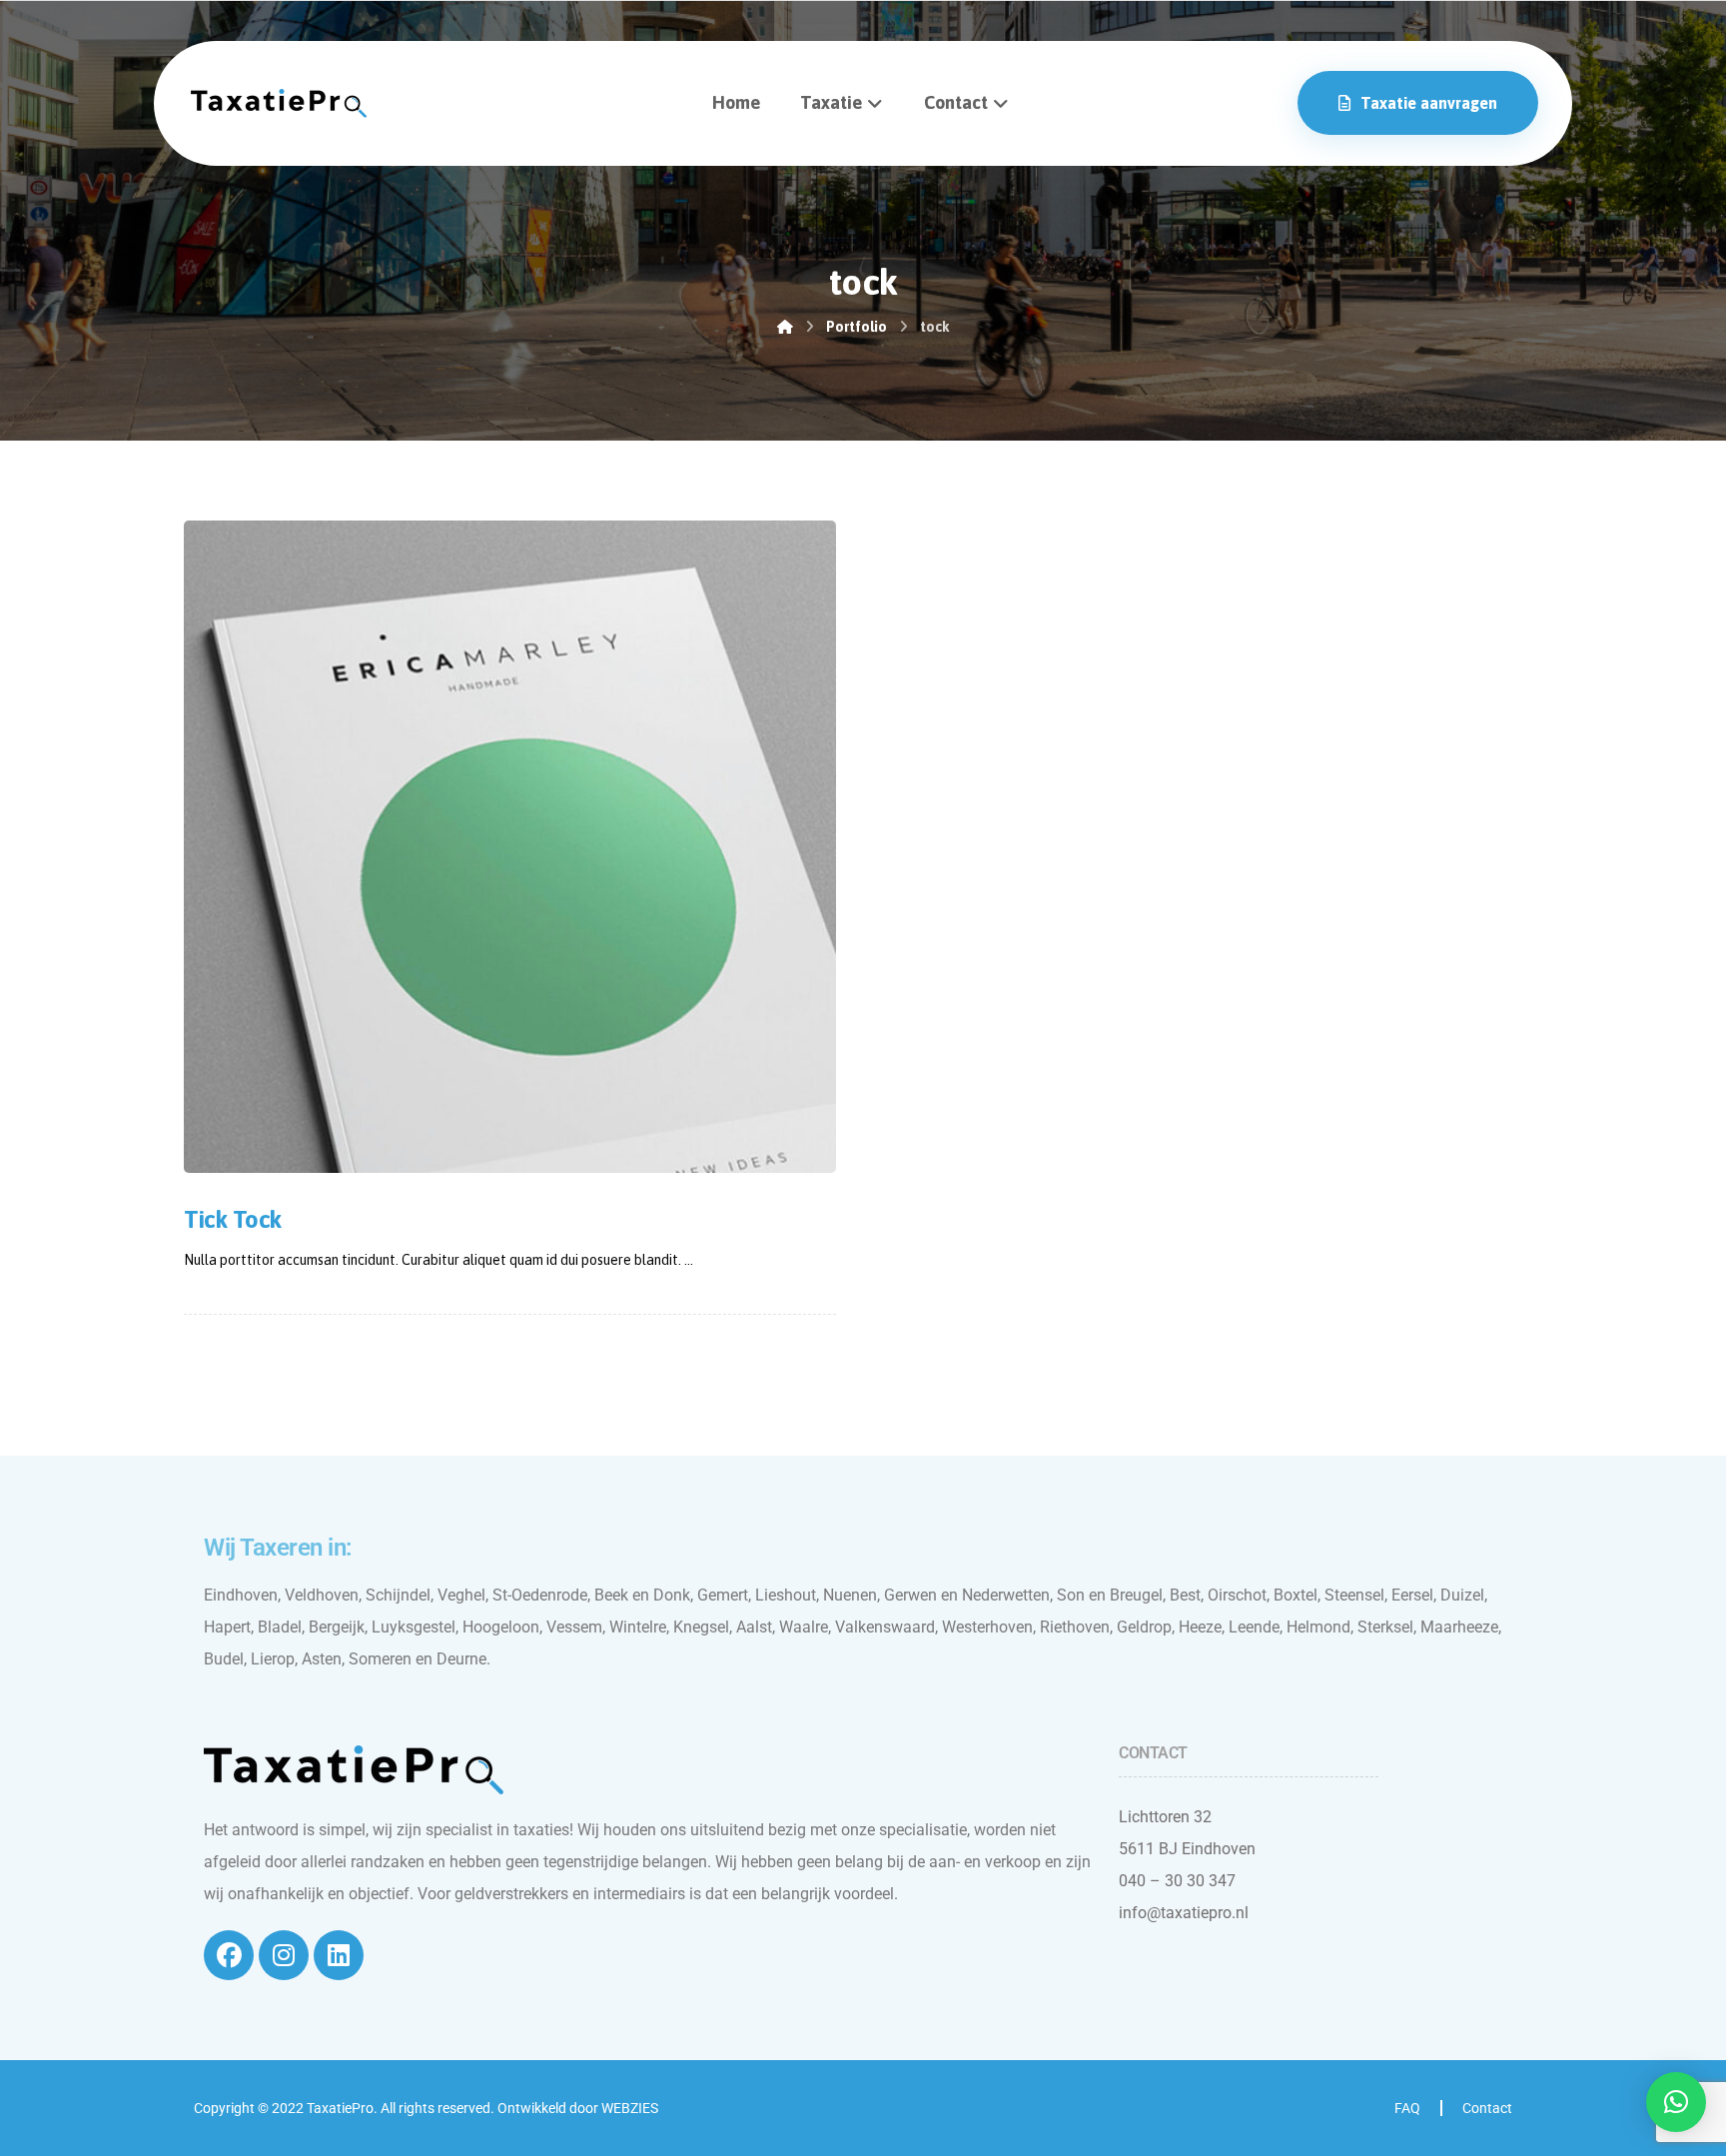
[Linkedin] (339, 1955)
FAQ (1407, 2108)
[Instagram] (284, 1955)
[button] (1676, 2102)
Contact (1487, 2108)
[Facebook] (229, 1955)
